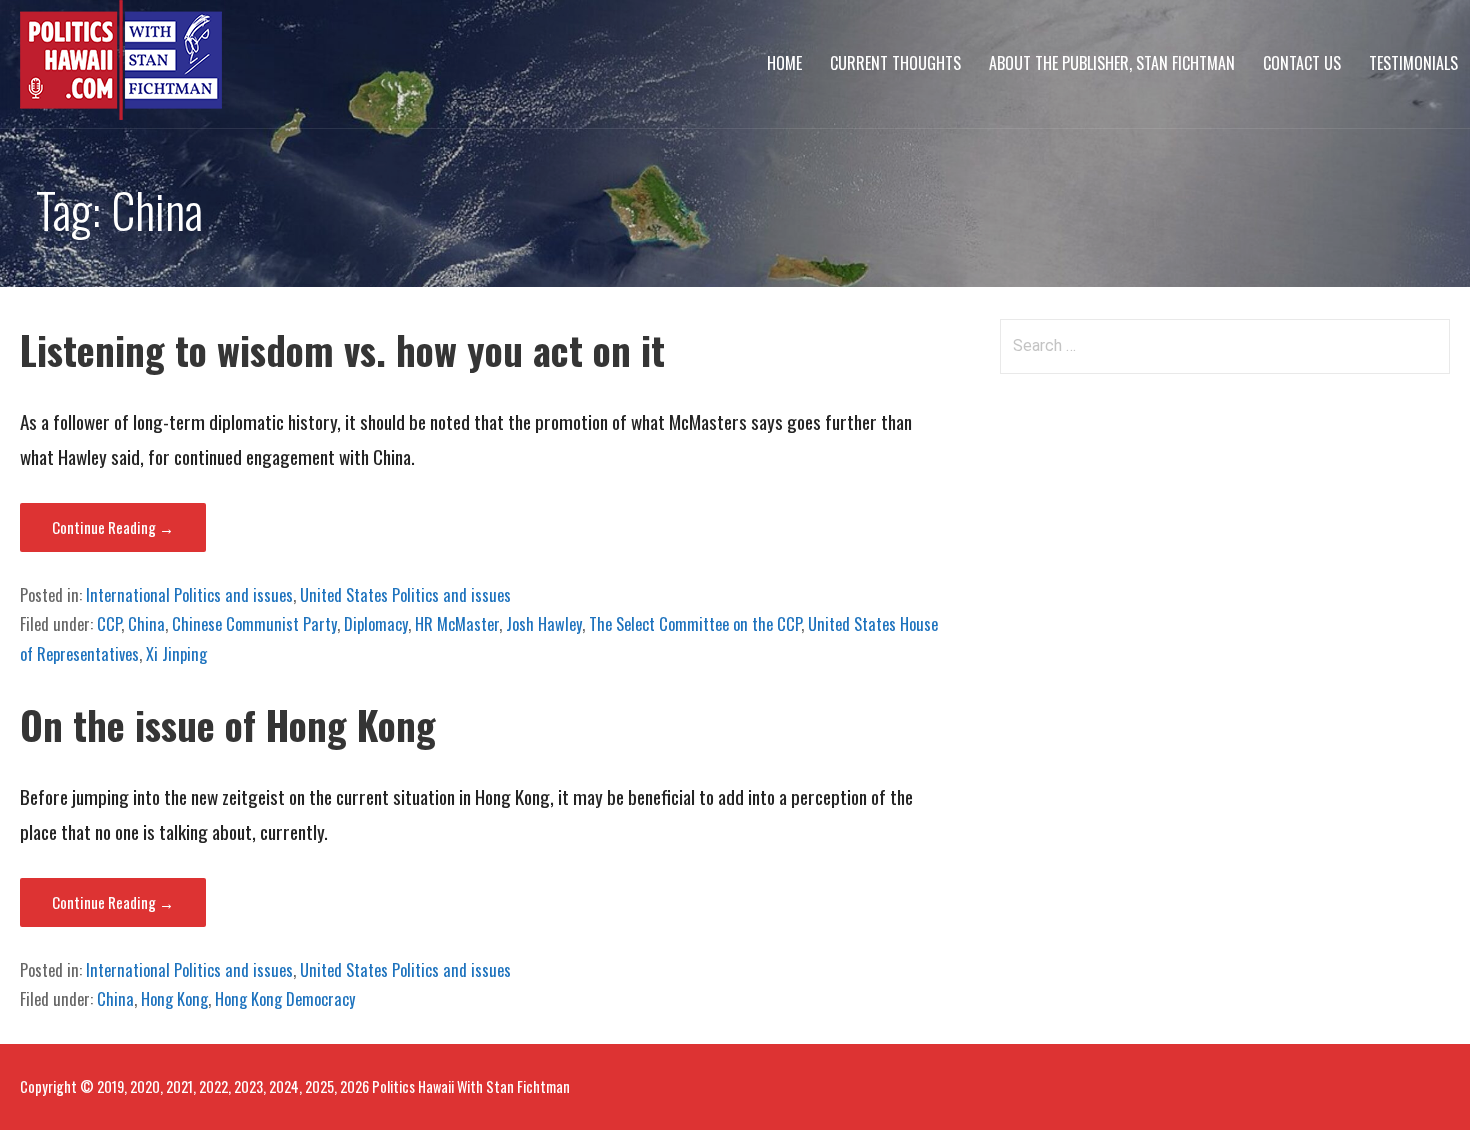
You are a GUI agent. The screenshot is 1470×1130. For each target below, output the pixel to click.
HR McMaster (457, 624)
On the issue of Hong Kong (228, 724)
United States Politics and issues (405, 595)
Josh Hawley (544, 624)
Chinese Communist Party (254, 624)
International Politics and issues (189, 595)
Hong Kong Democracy (285, 999)
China (146, 624)
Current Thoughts (895, 63)
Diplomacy (376, 624)
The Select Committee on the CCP (695, 624)
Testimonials (1413, 63)
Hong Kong (174, 999)
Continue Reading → (113, 527)
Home (784, 63)
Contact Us (1302, 63)
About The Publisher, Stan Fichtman (1112, 63)
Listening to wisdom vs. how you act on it (342, 349)
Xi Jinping (176, 654)
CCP (109, 624)
